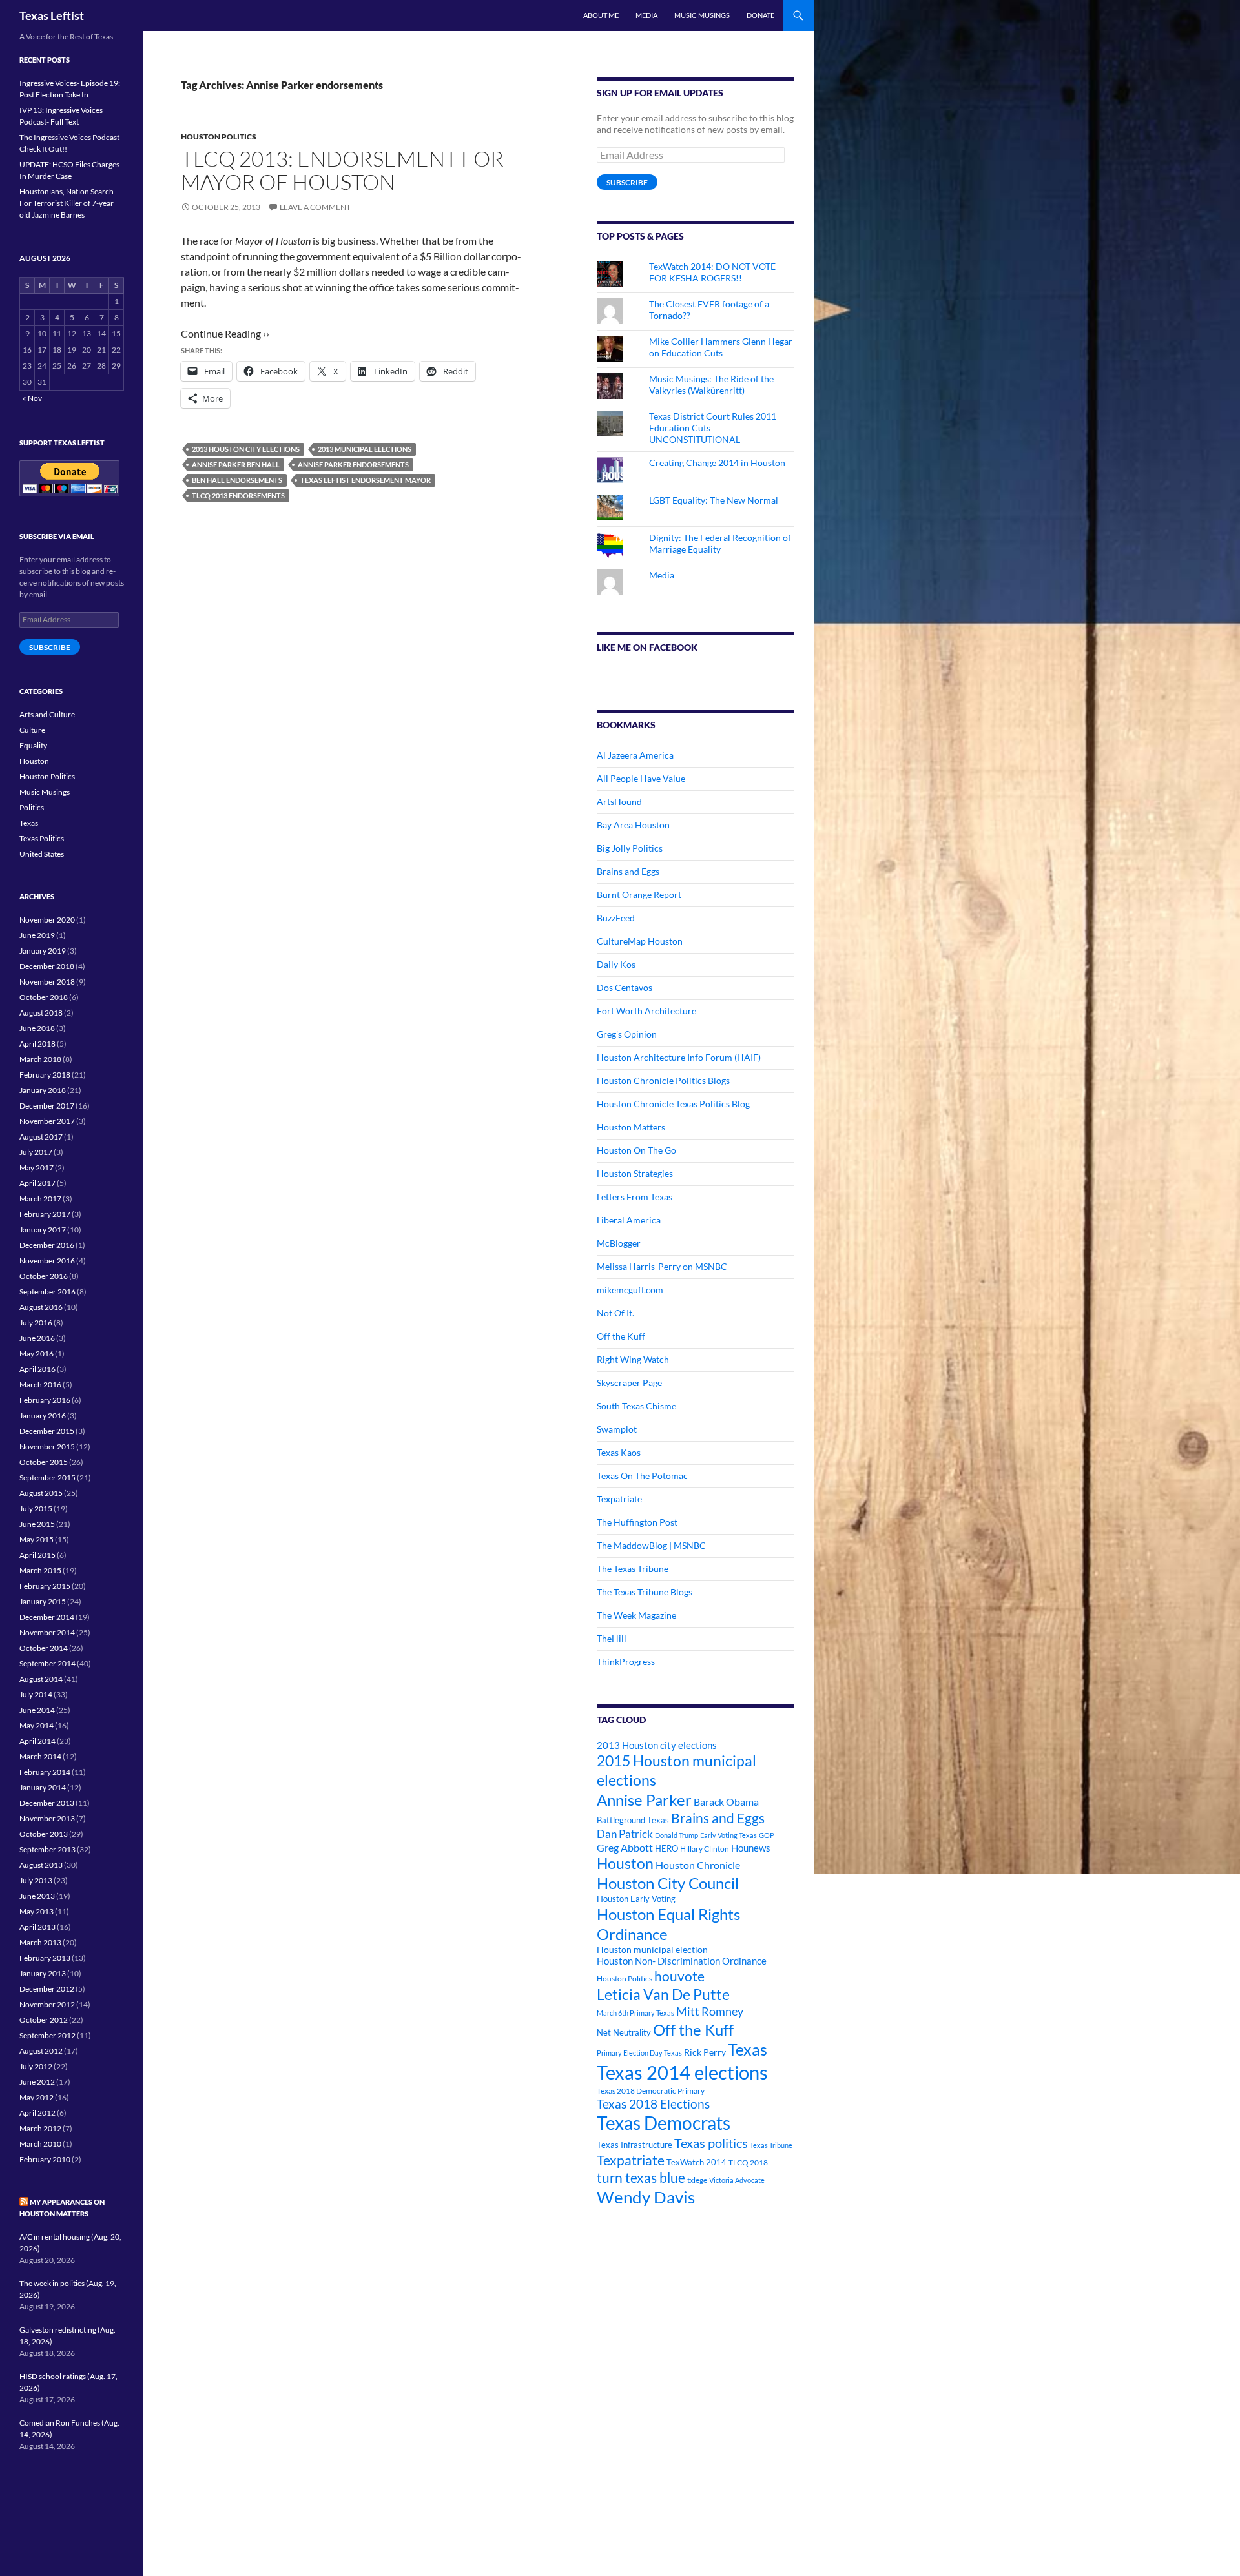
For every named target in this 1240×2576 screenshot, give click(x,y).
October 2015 (44, 1462)
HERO (666, 1848)
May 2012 (36, 2097)
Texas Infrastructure (635, 2145)
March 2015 (40, 1570)
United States (42, 854)
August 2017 (41, 1137)
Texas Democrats (664, 2123)
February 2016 (45, 1400)
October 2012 (44, 2020)
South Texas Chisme (636, 1406)
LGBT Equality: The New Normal (714, 500)
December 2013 (47, 1803)
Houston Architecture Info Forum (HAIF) (679, 1057)
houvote (679, 1976)
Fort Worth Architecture (646, 1011)
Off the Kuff (621, 1336)
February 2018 (45, 1075)
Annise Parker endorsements (353, 465)
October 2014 (44, 1648)
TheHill (612, 1638)
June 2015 (37, 1524)
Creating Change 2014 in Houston (717, 463)
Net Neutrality (624, 2032)
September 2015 (47, 1477)
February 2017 (45, 1214)
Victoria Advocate (737, 2180)
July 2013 (36, 1880)
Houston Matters (631, 1127)
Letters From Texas (635, 1197)
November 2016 (47, 1261)
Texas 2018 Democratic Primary (651, 2091)
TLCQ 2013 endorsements (238, 496)
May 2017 (36, 1168)
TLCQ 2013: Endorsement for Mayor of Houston (342, 170)
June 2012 (37, 2082)
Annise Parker (644, 1800)
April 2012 (37, 2113)
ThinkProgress (626, 1661)
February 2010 (45, 2159)
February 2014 (45, 1772)
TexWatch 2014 (697, 2162)
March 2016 (40, 1385)
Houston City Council (668, 1883)
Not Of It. (615, 1313)
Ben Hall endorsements (237, 480)
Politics (32, 807)
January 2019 (43, 951)
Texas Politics (42, 838)
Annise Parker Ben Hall (236, 465)
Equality (33, 745)
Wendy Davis (646, 2197)
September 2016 (47, 1292)
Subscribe (627, 182)
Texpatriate (619, 1499)
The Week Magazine (636, 1615)
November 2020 (47, 920)
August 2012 (41, 2051)
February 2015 (45, 1586)
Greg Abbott (625, 1848)
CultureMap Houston (640, 941)
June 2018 (37, 1028)
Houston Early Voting (636, 1899)
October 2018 (44, 997)
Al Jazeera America (635, 755)
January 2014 (43, 1787)
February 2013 (45, 1958)
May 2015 (36, 1539)
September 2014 (47, 1663)
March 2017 (40, 1199)
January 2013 (43, 1973)
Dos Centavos (625, 987)
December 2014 (47, 1617)
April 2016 (37, 1369)
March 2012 (40, 2128)
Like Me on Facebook (647, 647)
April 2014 (37, 1741)
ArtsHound (619, 802)
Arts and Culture (47, 714)
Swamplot (617, 1429)
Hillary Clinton (705, 1849)
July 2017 (36, 1152)
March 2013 (40, 1942)
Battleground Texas (633, 1820)
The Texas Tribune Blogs (645, 1592)
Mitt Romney (710, 2011)
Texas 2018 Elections (653, 2104)
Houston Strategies (635, 1173)
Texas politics (711, 2143)
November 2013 (47, 1818)
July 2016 (36, 1323)
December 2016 (47, 1245)
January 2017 (43, 1230)
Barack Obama (726, 1802)
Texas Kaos (619, 1452)
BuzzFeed (616, 918)
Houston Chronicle (698, 1865)
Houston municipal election (652, 1949)
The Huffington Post (637, 1522)
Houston (625, 1863)
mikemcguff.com (630, 1290)
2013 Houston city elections (246, 449)
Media (646, 15)
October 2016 (44, 1276)
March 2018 (40, 1059)
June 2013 (37, 1896)
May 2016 (36, 1354)
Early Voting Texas (728, 1835)
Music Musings (702, 15)
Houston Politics (219, 137)
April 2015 (37, 1555)
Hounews (751, 1848)
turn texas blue (641, 2178)
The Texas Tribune (633, 1569)
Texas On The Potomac (642, 1476)
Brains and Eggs (628, 871)
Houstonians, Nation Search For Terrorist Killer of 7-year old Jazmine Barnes (67, 203)
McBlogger (619, 1243)
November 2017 (47, 1121)
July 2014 (36, 1694)
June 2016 (37, 1338)
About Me (601, 15)
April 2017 (37, 1183)
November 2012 (47, 2004)
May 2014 (36, 1725)
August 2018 (41, 1013)
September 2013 (47, 1849)
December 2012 (47, 1989)
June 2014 (37, 1710)
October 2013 (44, 1834)
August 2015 (41, 1493)
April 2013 (37, 1927)
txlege (697, 2180)
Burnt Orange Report (639, 894)
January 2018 (43, 1090)
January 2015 (43, 1601)
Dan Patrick (625, 1834)
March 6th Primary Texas (635, 2013)
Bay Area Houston (633, 825)
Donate (760, 15)
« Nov (32, 398)
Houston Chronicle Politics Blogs (663, 1080)
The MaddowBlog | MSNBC (651, 1545)
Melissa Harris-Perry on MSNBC (662, 1266)
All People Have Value (641, 778)
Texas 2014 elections (682, 2072)
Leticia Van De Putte (663, 1994)
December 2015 (47, 1431)
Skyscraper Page (629, 1383)
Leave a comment (315, 207)
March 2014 (40, 1756)
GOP (767, 1835)
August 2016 (41, 1307)
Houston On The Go (636, 1150)
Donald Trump (677, 1835)
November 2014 (47, 1632)
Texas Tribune (771, 2145)
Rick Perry (705, 2052)
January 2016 (43, 1416)
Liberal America (629, 1220)
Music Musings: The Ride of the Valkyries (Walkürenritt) (711, 384)
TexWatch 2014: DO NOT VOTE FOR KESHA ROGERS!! (712, 272)
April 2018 (37, 1044)
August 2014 (41, 1679)
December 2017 (47, 1106)
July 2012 (36, 2066)
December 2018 (47, 966)
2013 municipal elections (365, 449)
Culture (32, 730)
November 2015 (47, 1446)
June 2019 (37, 935)
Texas (748, 2050)
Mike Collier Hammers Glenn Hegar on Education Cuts (721, 347)
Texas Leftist (52, 15)
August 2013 (41, 1865)
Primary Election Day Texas (639, 2053)
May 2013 (36, 1911)
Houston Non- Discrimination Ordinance (682, 1961)
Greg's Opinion (627, 1034)
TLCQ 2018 (748, 2162)
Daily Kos (616, 964)
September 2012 (47, 2035)
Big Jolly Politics (630, 848)
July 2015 (36, 1508)
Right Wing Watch (633, 1359)
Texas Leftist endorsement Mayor (366, 480)
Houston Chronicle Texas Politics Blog (673, 1104)
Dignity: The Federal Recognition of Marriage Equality (720, 543)
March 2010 (40, 2144)
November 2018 (47, 982)
